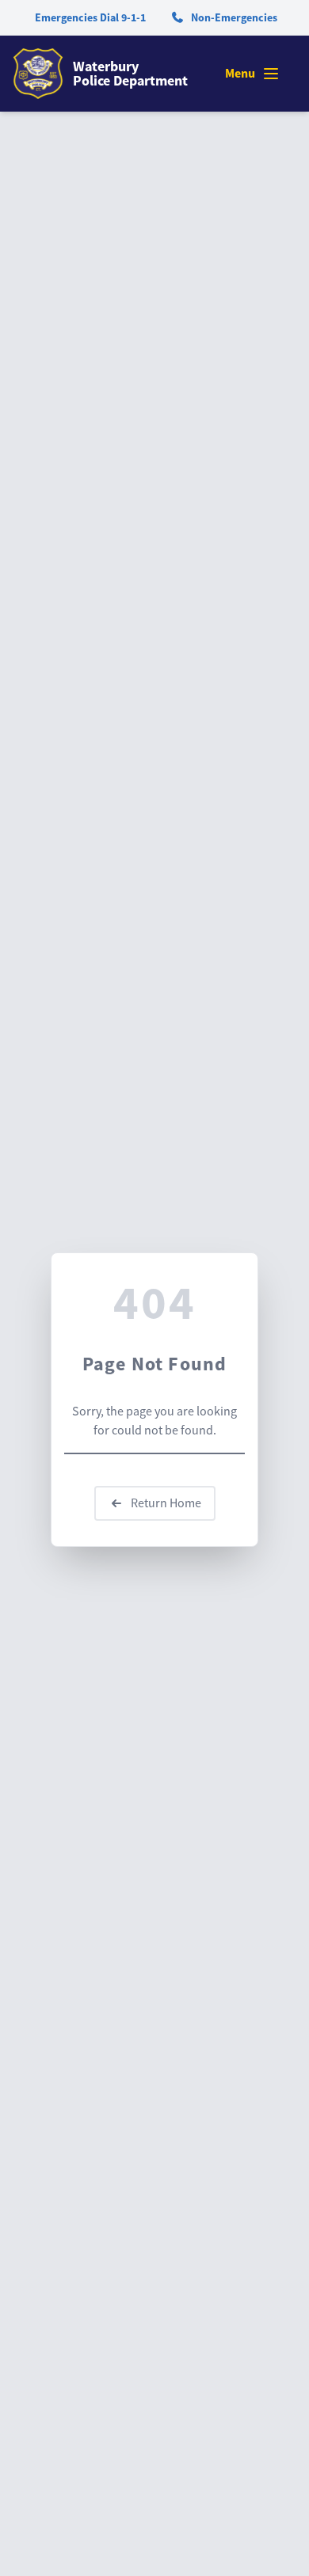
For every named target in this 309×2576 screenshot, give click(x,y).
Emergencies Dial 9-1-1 (90, 17)
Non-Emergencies (234, 17)
